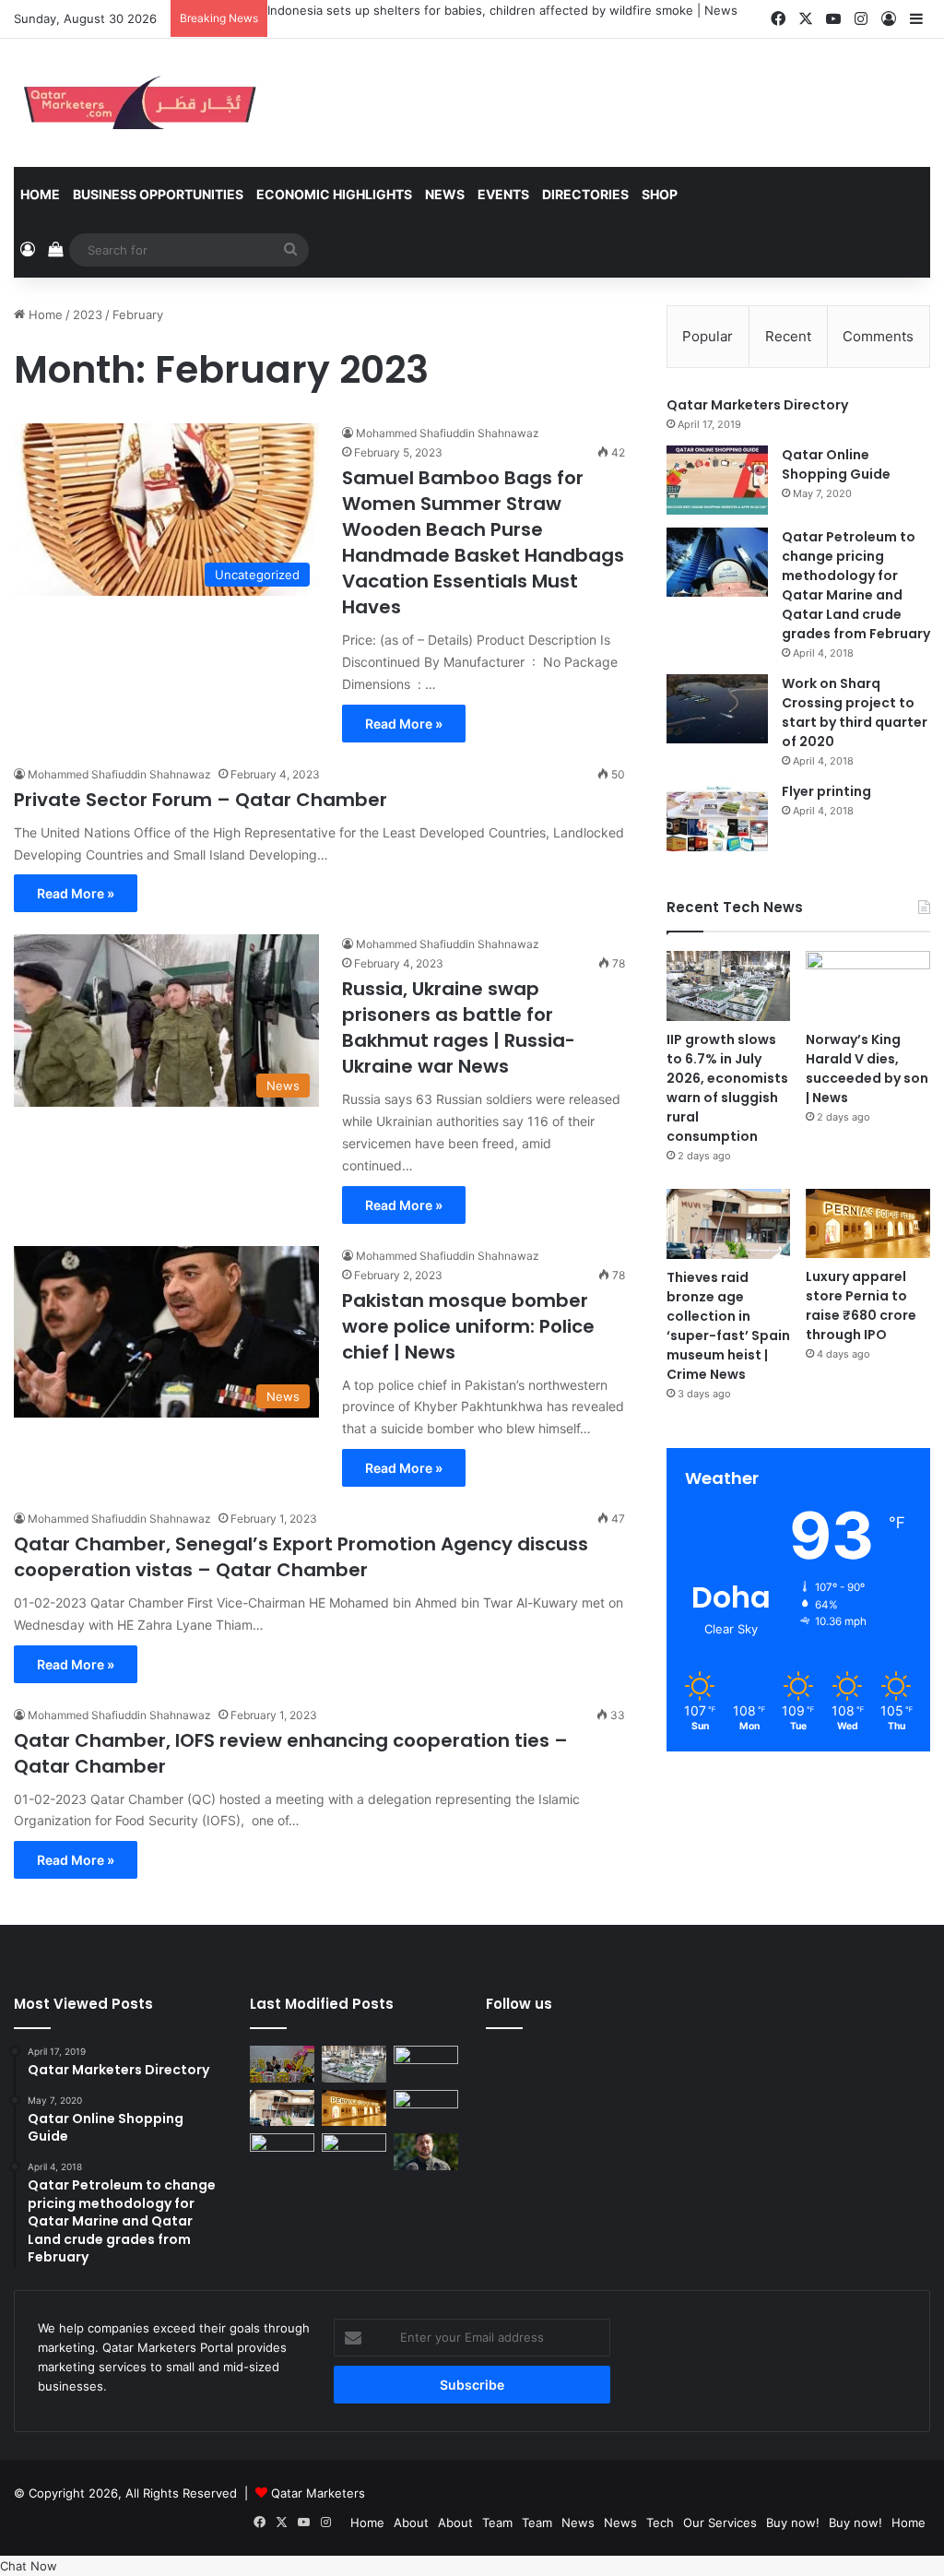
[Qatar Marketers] (138, 103)
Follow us (519, 2004)
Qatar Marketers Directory (757, 405)
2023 (88, 315)
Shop (660, 194)
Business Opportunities (158, 194)
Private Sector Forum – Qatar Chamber (201, 800)
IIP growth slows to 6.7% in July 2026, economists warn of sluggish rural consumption (516, 10)
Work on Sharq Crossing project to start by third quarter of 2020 (855, 712)
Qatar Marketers (318, 2493)
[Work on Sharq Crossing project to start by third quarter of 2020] (717, 709)
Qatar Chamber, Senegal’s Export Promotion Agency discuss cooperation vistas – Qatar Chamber (301, 1557)
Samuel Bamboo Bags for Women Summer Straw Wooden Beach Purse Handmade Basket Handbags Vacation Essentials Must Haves (483, 542)
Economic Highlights (334, 194)
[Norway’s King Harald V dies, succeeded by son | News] (868, 986)
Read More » (404, 724)
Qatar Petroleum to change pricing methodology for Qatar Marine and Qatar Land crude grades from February (856, 585)
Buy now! (793, 2523)
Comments (878, 336)
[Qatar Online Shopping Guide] (717, 480)
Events (503, 194)
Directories (585, 194)
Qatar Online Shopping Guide (836, 464)
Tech (660, 2523)
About (411, 2523)
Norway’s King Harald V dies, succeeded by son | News (867, 1068)
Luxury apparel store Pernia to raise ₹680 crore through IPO (861, 1306)
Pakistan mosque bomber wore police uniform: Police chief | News (468, 1326)
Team (497, 2523)
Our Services (720, 2523)
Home (40, 194)
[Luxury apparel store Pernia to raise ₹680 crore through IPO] (868, 1224)
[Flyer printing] (717, 817)
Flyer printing (826, 791)
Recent (788, 336)
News (445, 194)
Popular (708, 336)
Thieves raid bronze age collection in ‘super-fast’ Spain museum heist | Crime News (728, 1326)
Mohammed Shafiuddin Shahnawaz (448, 433)
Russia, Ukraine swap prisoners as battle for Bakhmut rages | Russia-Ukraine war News (459, 1027)
